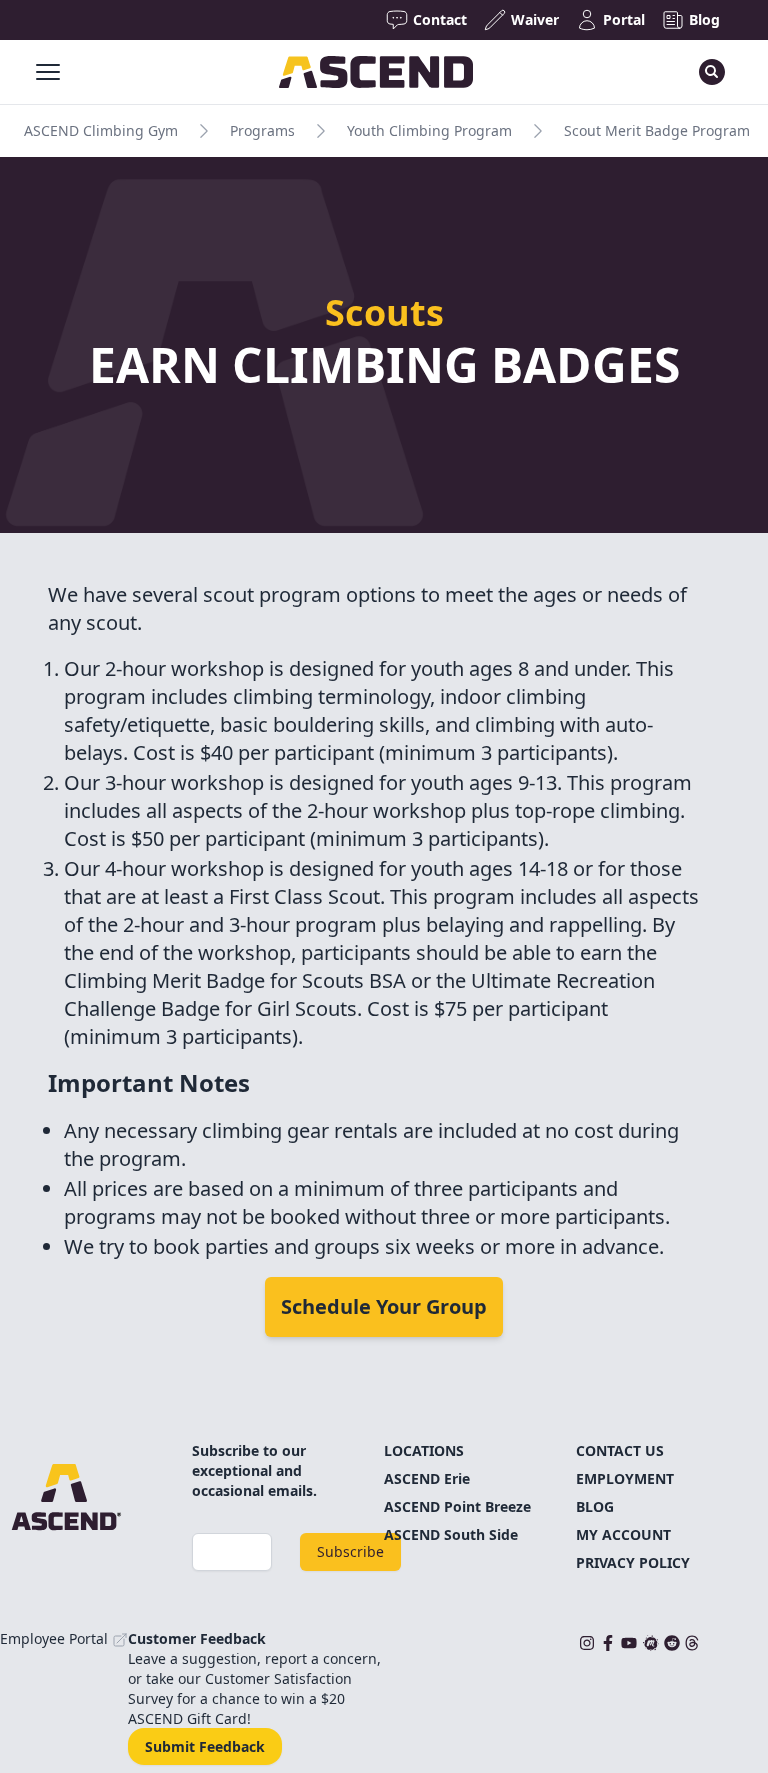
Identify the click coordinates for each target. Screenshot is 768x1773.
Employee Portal (56, 1638)
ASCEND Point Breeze (457, 1506)
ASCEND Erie (427, 1478)
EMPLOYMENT (625, 1478)
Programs (262, 130)
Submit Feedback (205, 1746)
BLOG (595, 1506)
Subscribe (350, 1551)
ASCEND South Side (451, 1534)
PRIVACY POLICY (633, 1562)
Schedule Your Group (384, 1306)
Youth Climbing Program (429, 130)
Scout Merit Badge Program (657, 130)
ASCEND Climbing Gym (101, 130)
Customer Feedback (197, 1638)
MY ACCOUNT (623, 1534)
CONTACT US (620, 1450)
